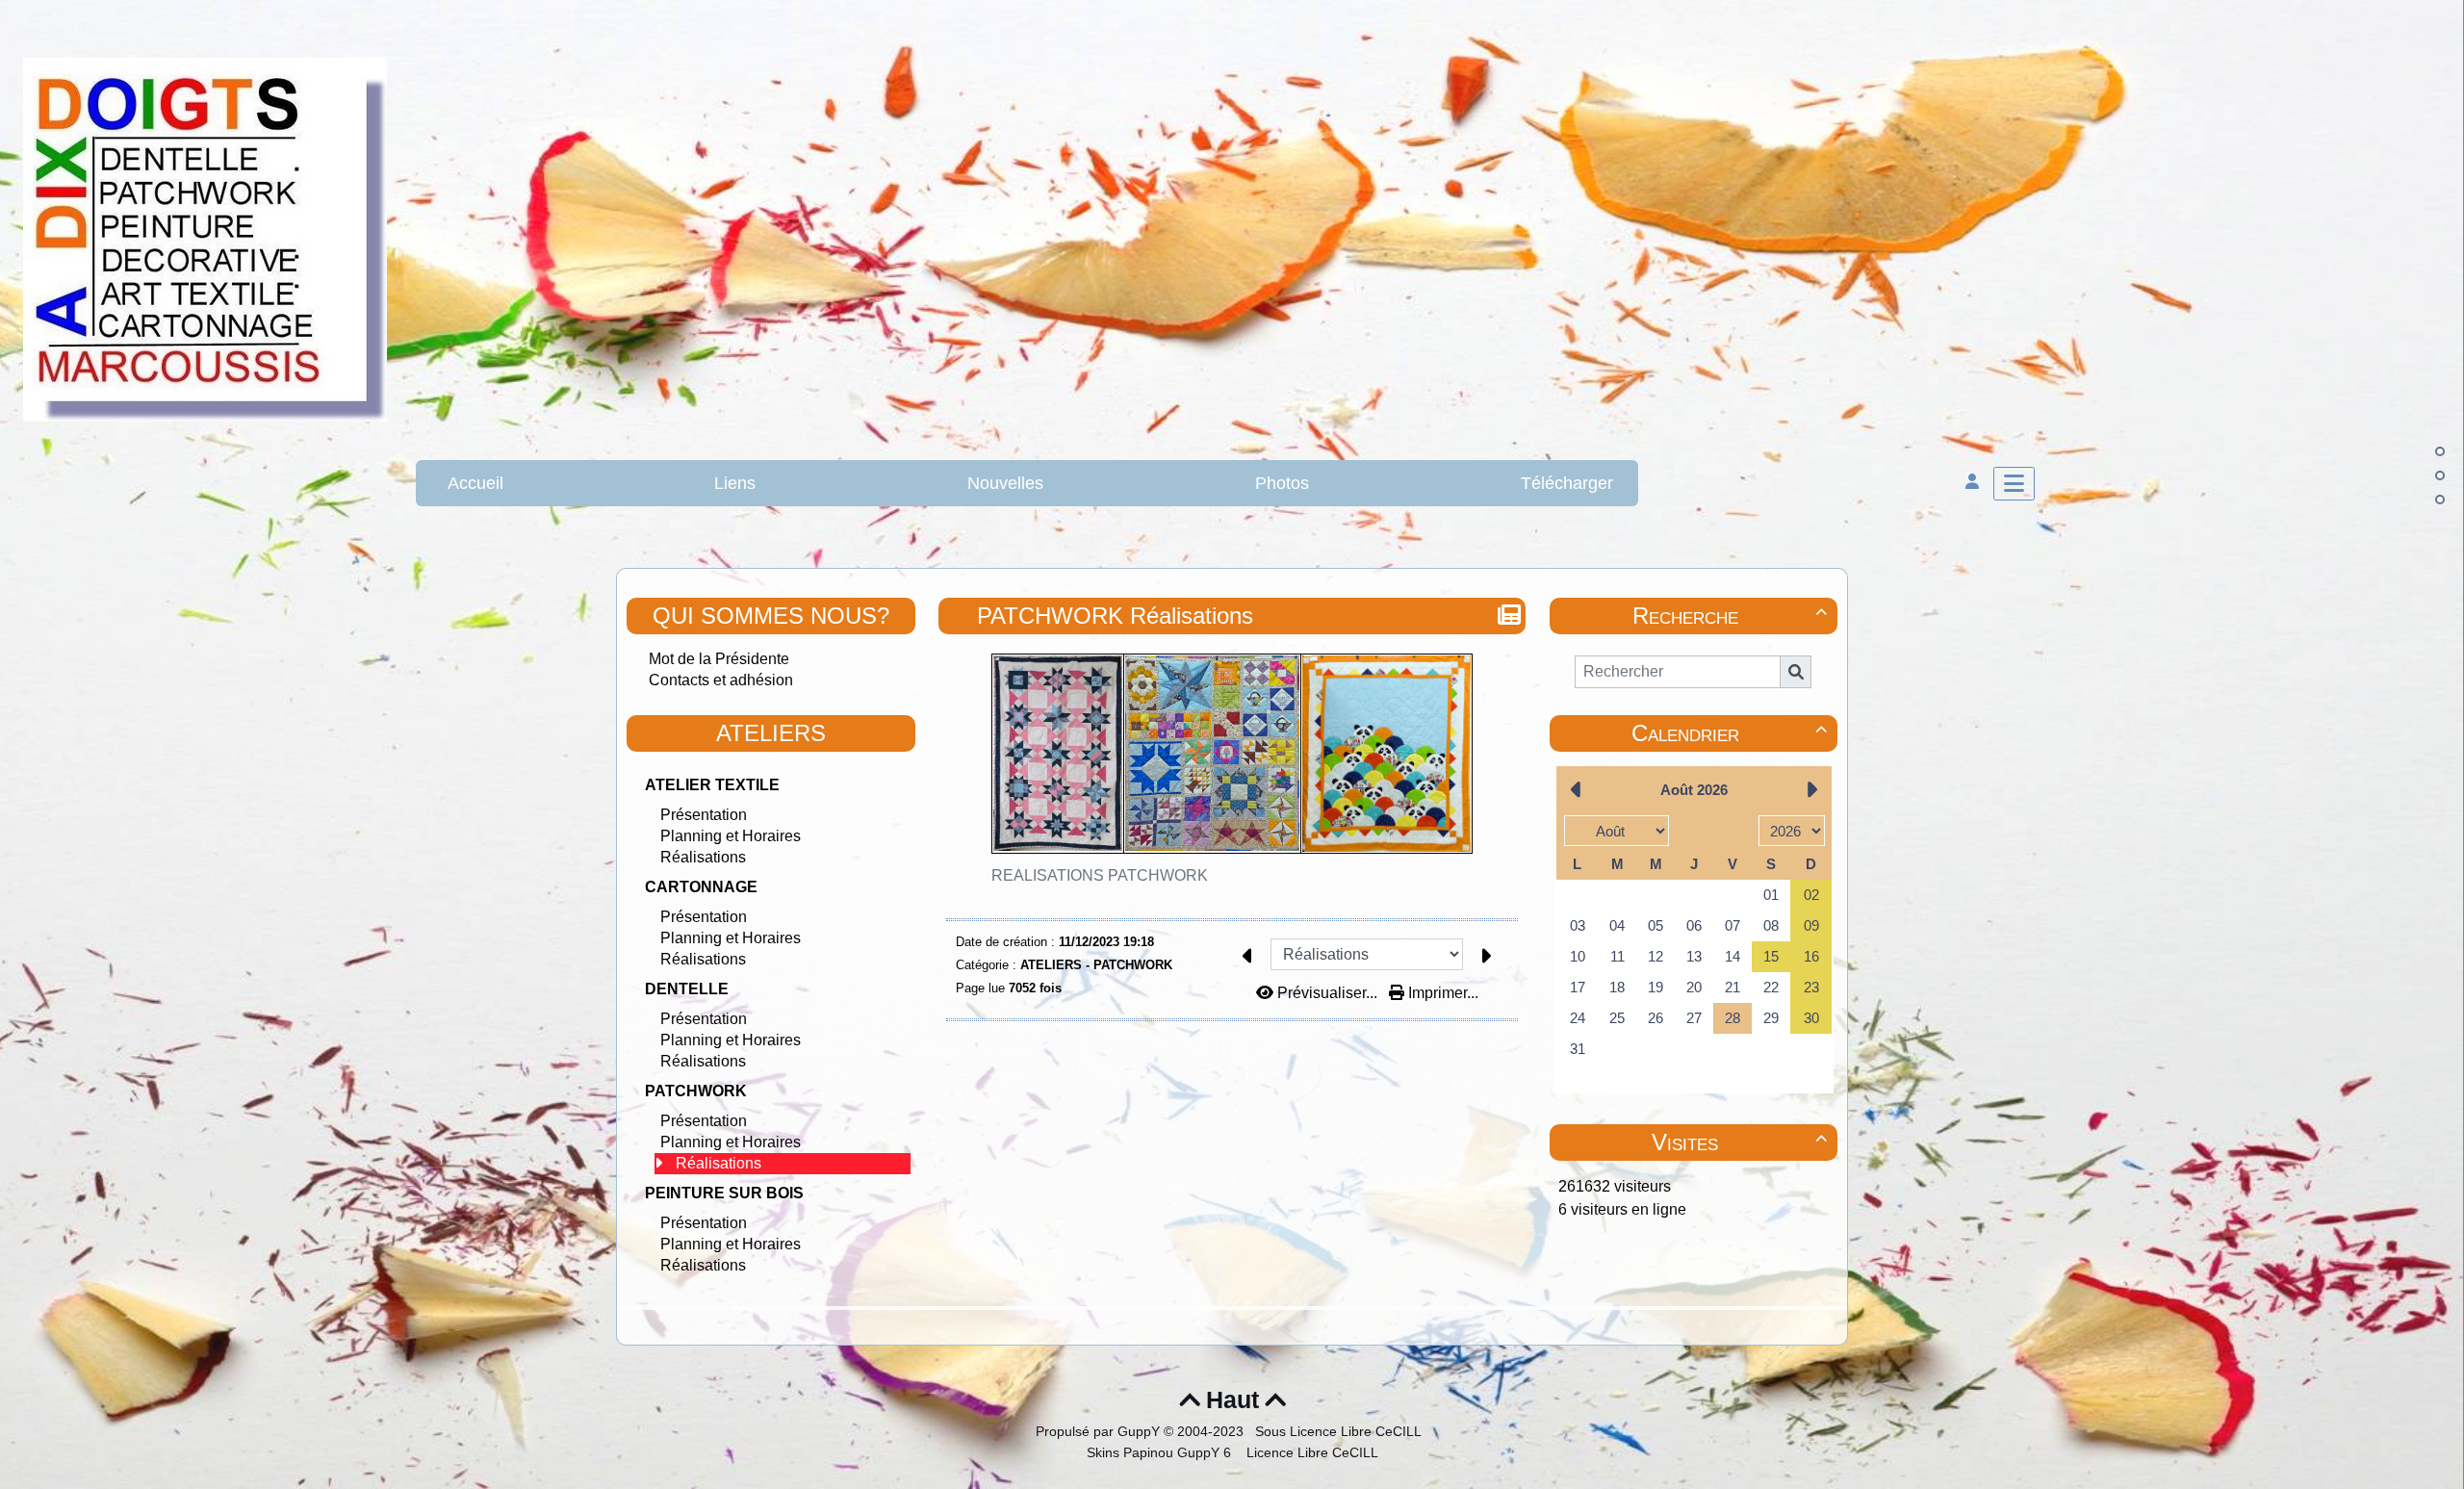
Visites (1739, 1142)
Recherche (1730, 616)
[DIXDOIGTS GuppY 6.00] (205, 238)
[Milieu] (2440, 475)
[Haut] (2440, 451)
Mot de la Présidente (719, 659)
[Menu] (2014, 484)
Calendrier (1729, 733)
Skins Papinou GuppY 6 (1163, 1452)
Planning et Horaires (731, 836)
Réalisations (703, 857)
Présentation (704, 815)
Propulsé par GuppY (1100, 1431)
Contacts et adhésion (721, 680)
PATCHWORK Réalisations (1115, 616)
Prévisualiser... (1327, 993)
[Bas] (2440, 500)
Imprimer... (1441, 993)
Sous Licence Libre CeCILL (1340, 1431)
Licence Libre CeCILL (1310, 1452)
